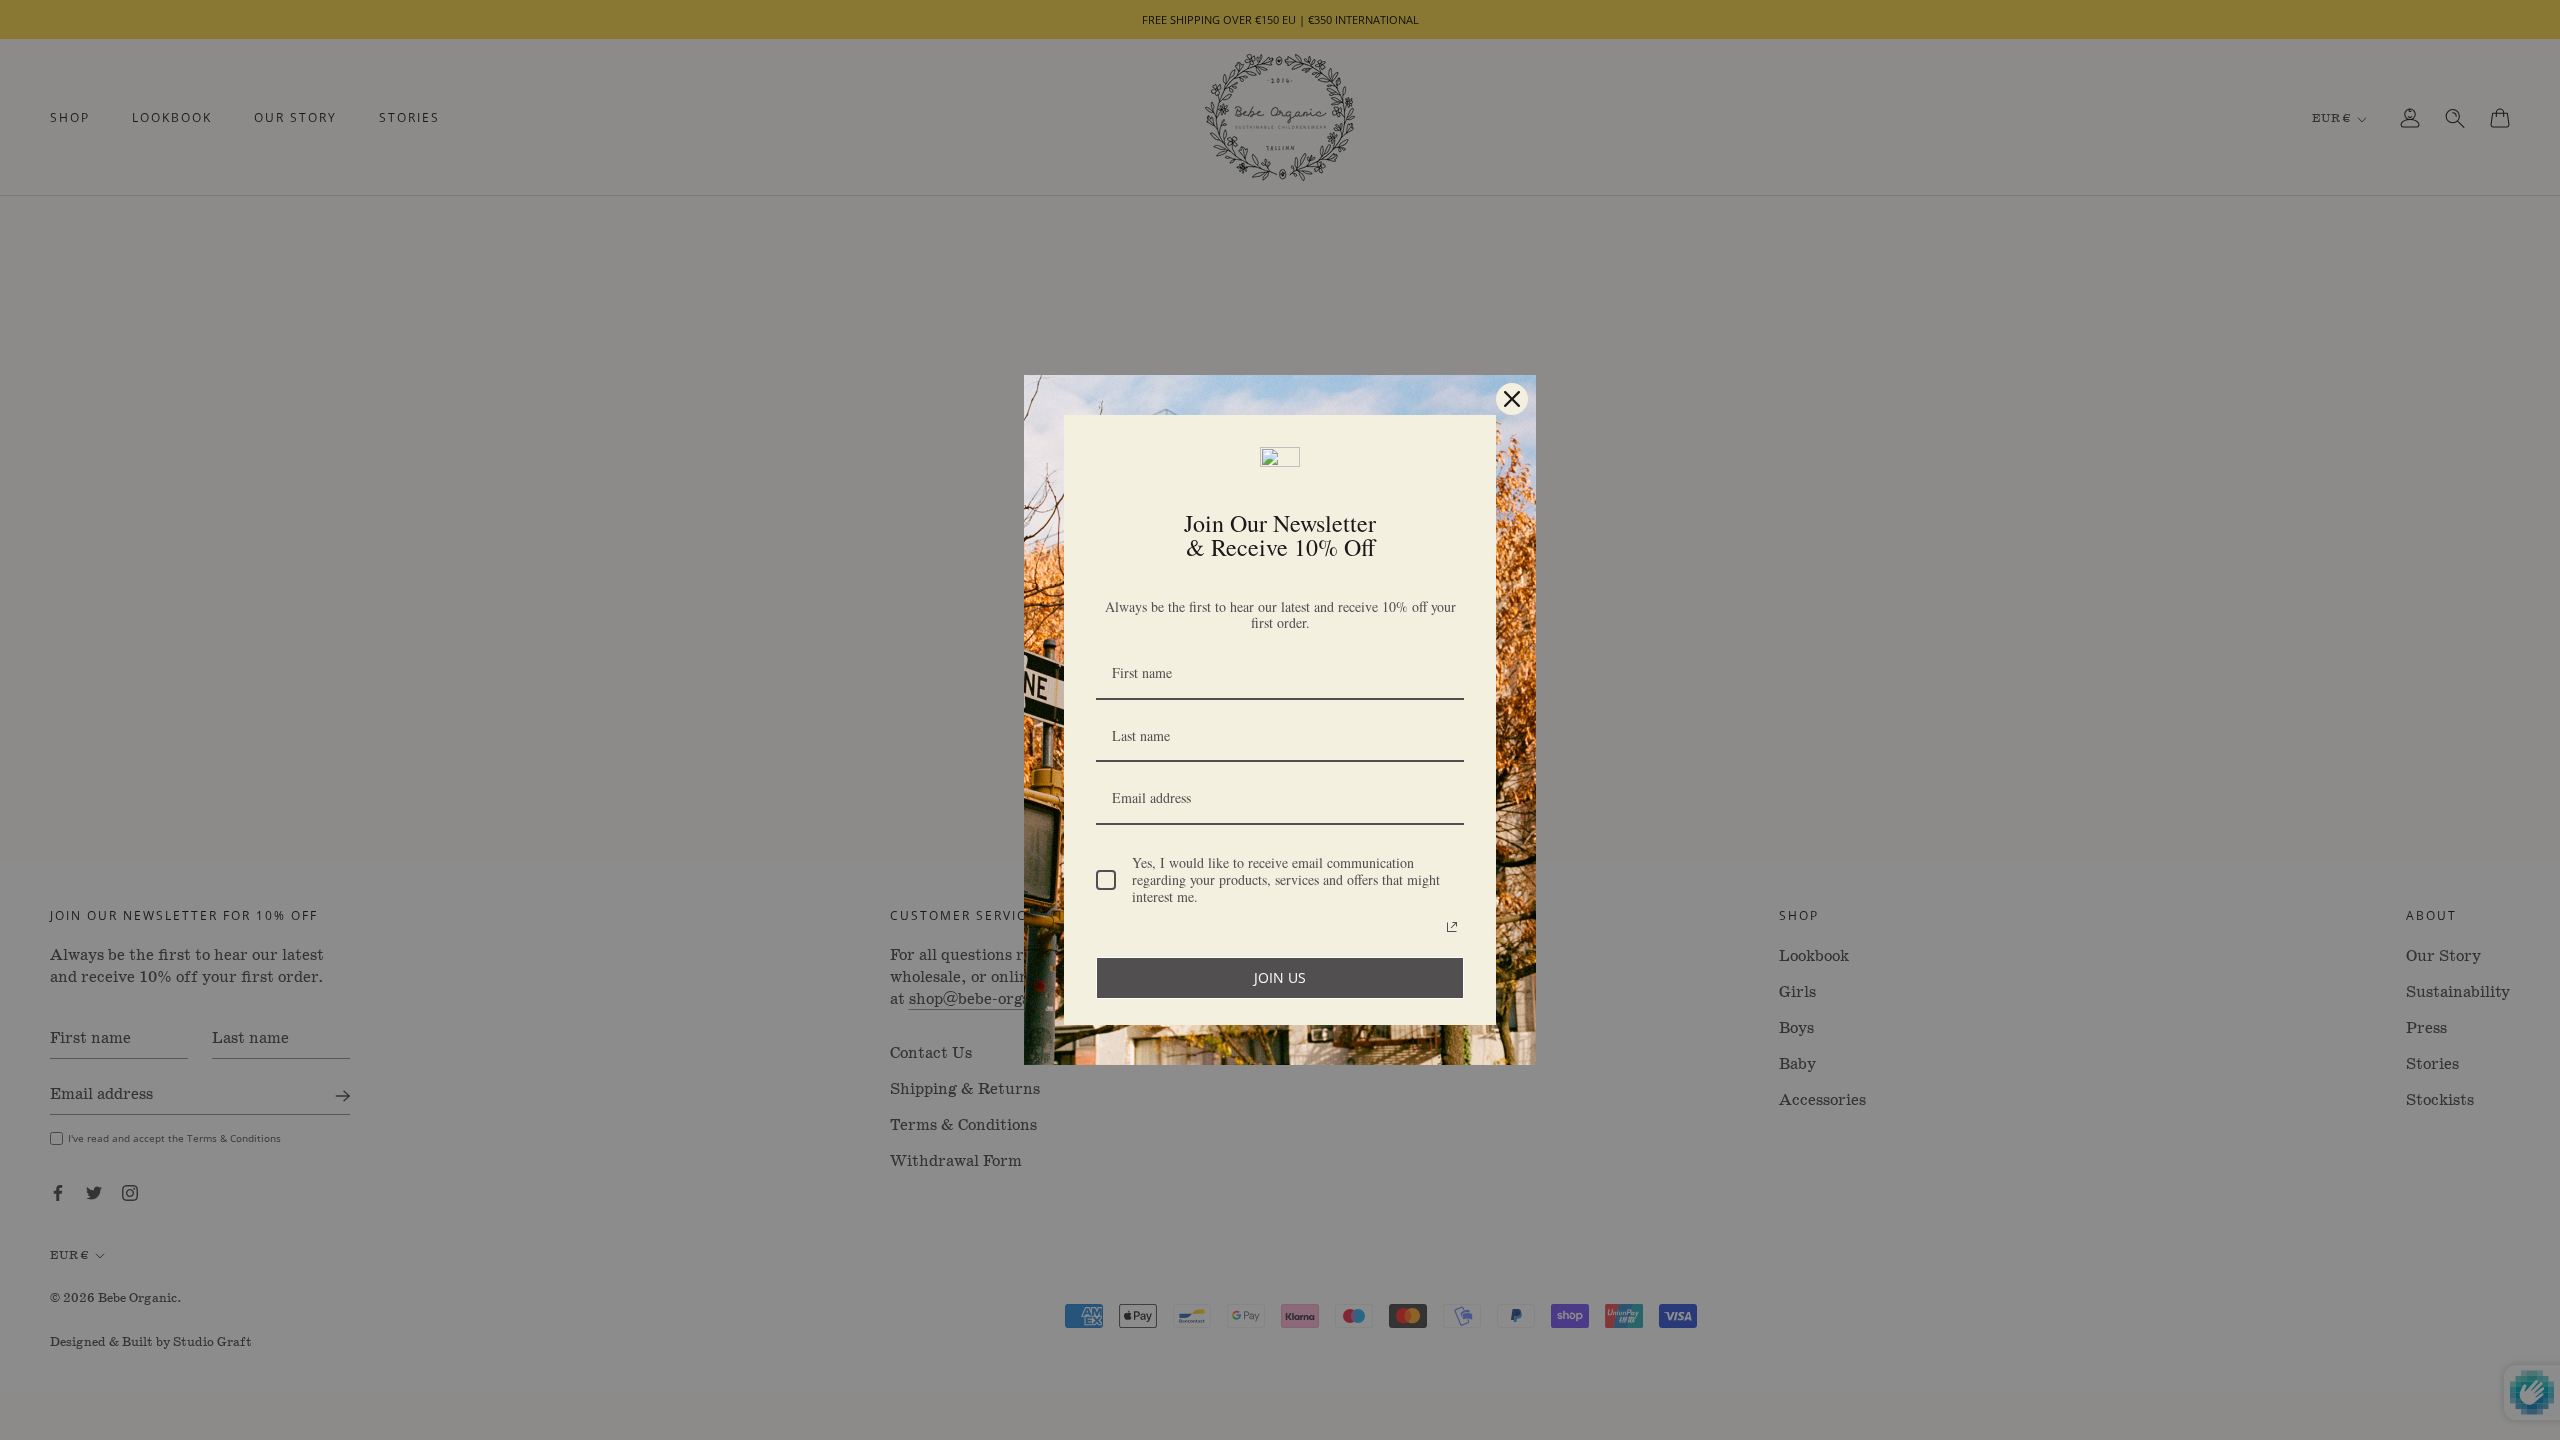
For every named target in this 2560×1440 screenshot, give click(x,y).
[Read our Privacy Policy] (1452, 927)
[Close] (1512, 399)
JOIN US (1280, 977)
